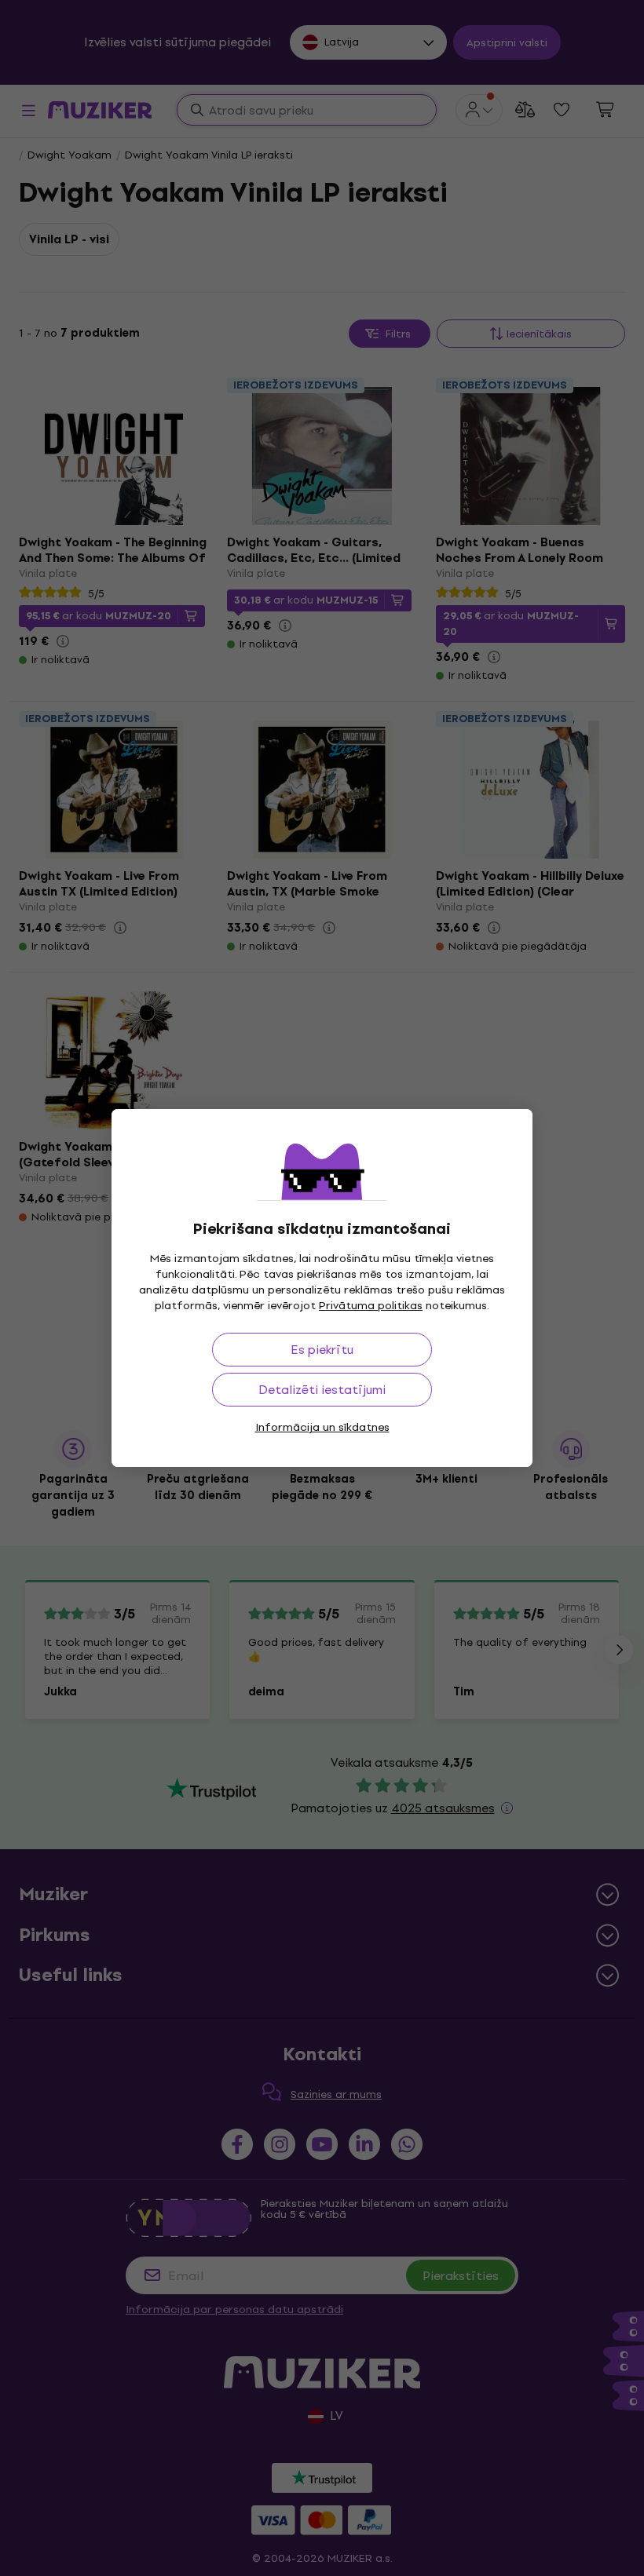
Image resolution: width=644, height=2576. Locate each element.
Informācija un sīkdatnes (322, 1427)
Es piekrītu (322, 1350)
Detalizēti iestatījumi (322, 1390)
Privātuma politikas (371, 1306)
